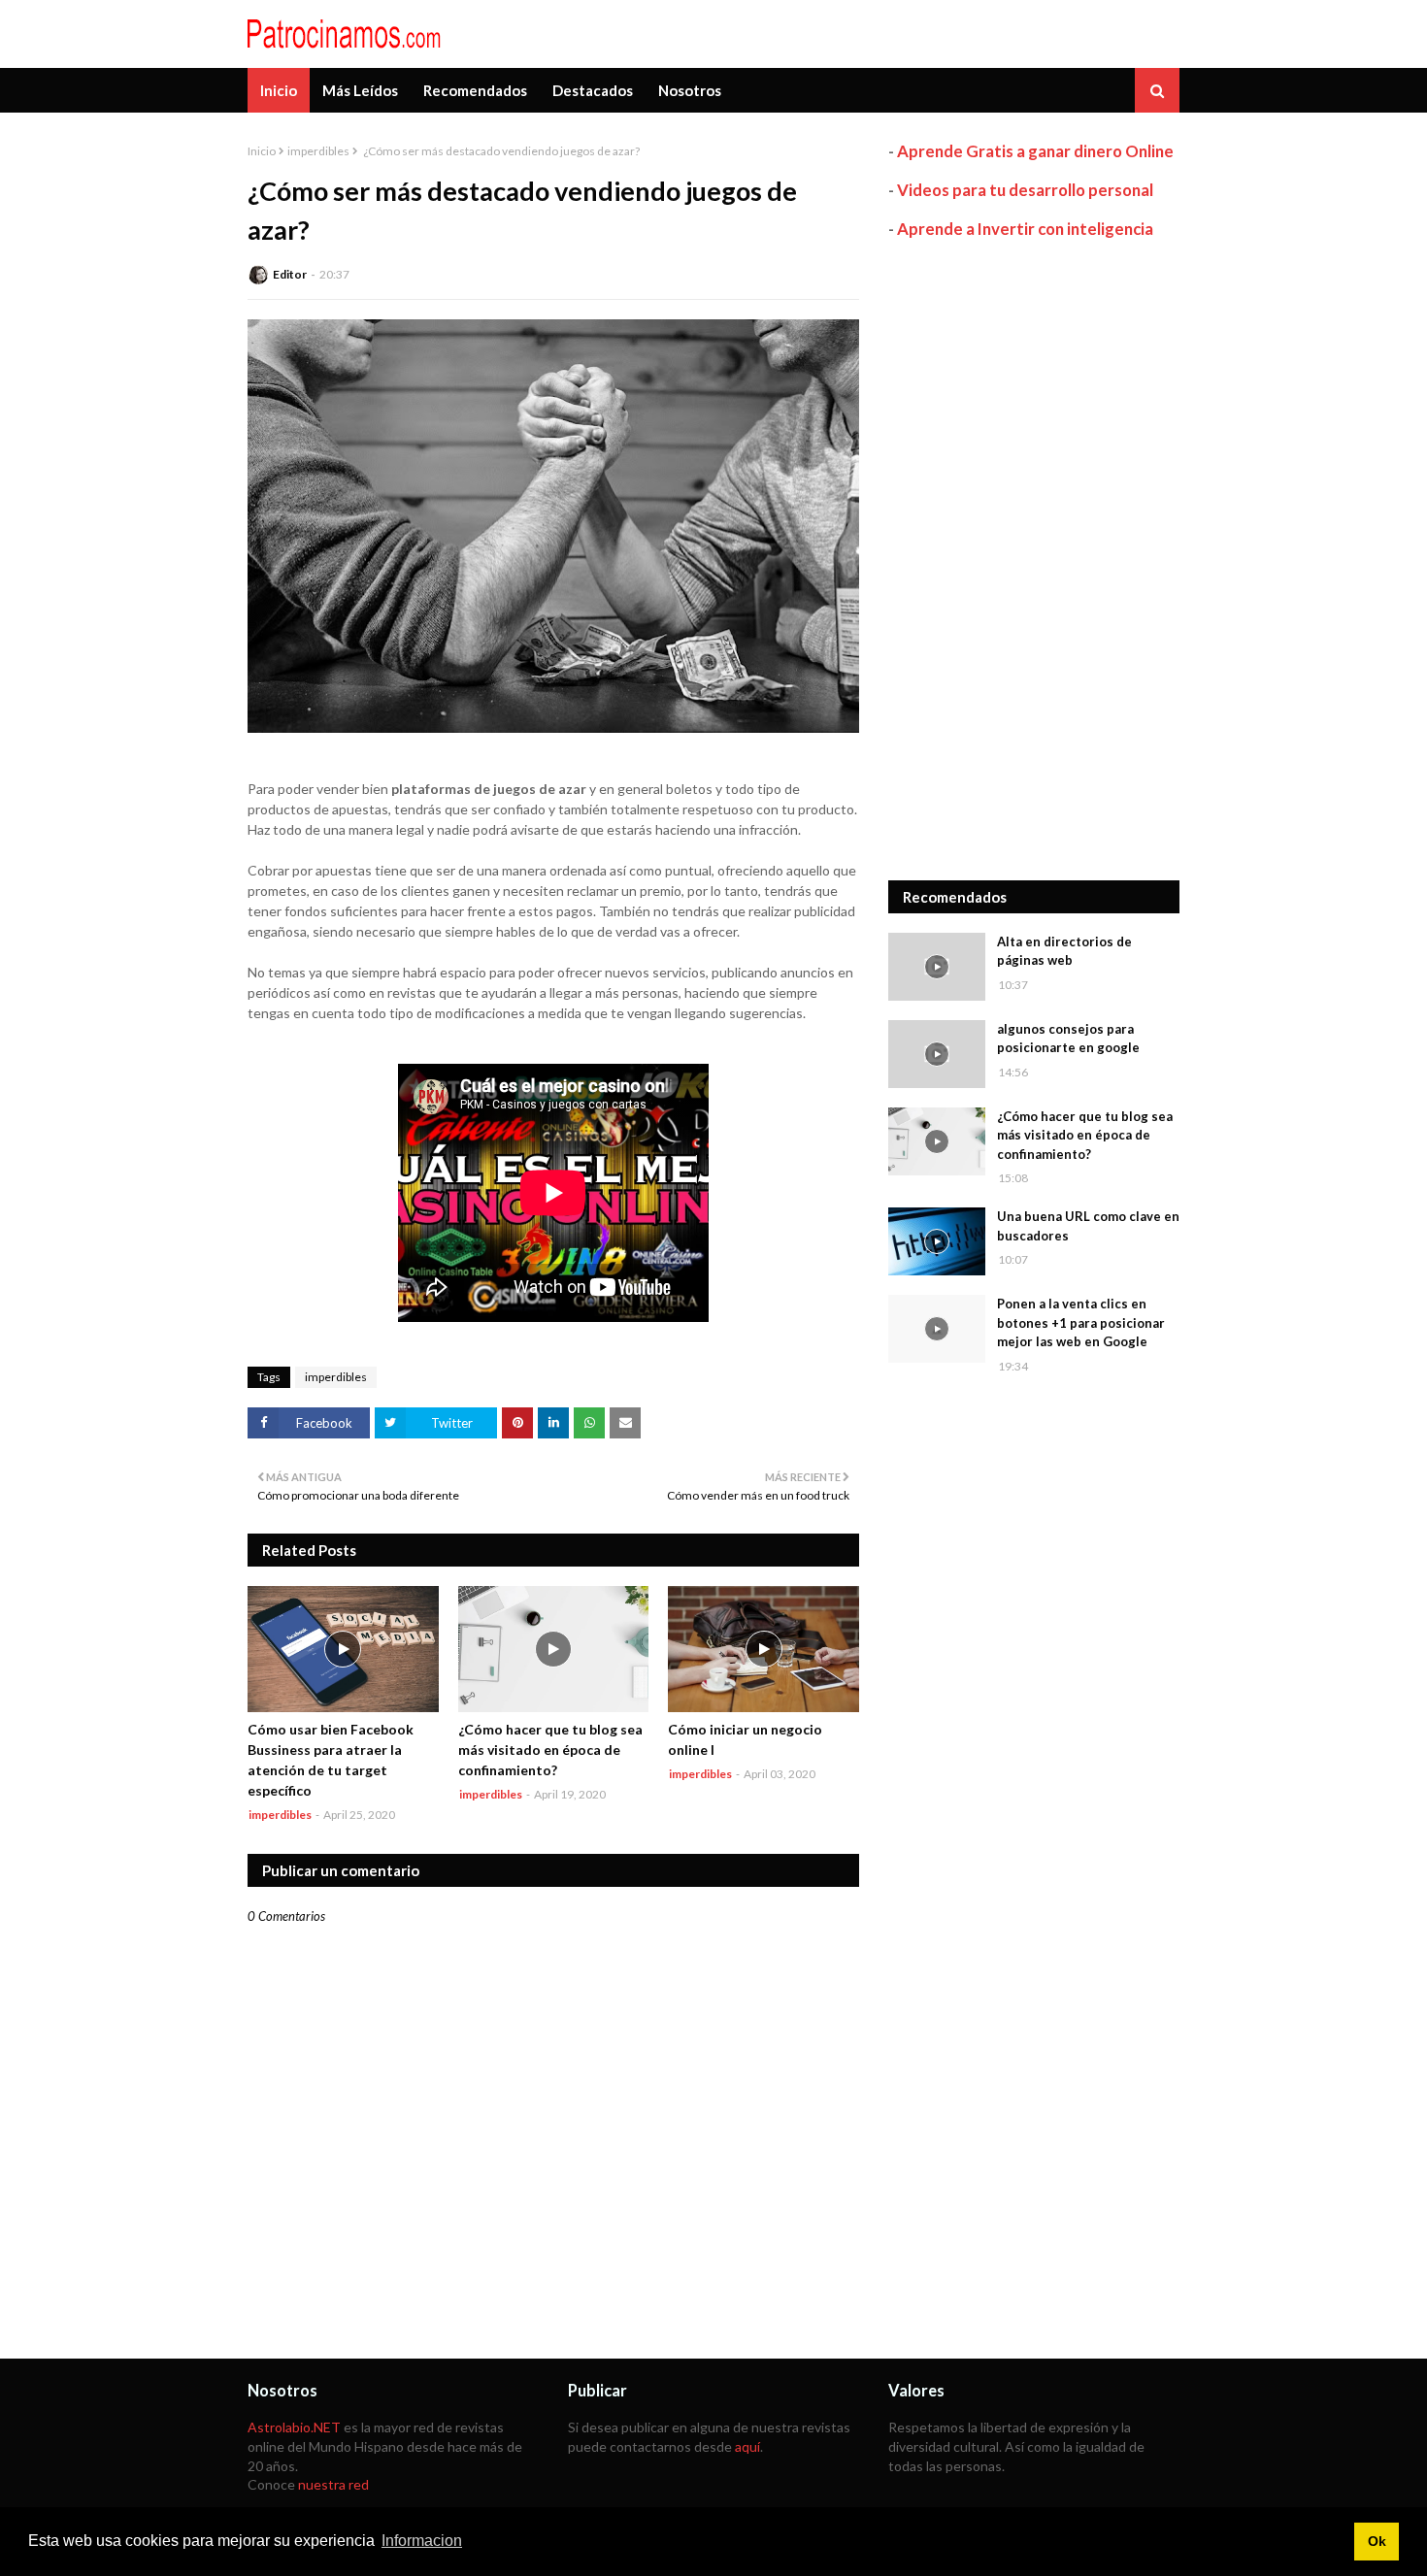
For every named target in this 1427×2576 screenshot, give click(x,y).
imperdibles (318, 151)
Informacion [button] (422, 2541)
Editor (290, 274)
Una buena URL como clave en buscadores (1088, 1226)
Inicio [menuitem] (279, 90)
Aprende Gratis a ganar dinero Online (1035, 151)
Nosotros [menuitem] (690, 90)
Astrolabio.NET (294, 2427)
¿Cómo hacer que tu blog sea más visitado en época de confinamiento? (550, 1750)
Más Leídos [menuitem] (360, 90)
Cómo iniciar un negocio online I (745, 1739)
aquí (747, 2446)
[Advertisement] (1034, 560)
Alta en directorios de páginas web (1064, 951)
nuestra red (333, 2484)
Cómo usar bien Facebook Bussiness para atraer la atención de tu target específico (331, 1760)
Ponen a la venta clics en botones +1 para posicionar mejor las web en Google (1081, 1322)
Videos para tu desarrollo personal (1025, 190)
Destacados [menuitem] (593, 90)
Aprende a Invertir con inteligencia (1025, 229)
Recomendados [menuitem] (475, 90)
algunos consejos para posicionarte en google (1068, 1039)
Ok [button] (1377, 2541)
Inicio (262, 151)
